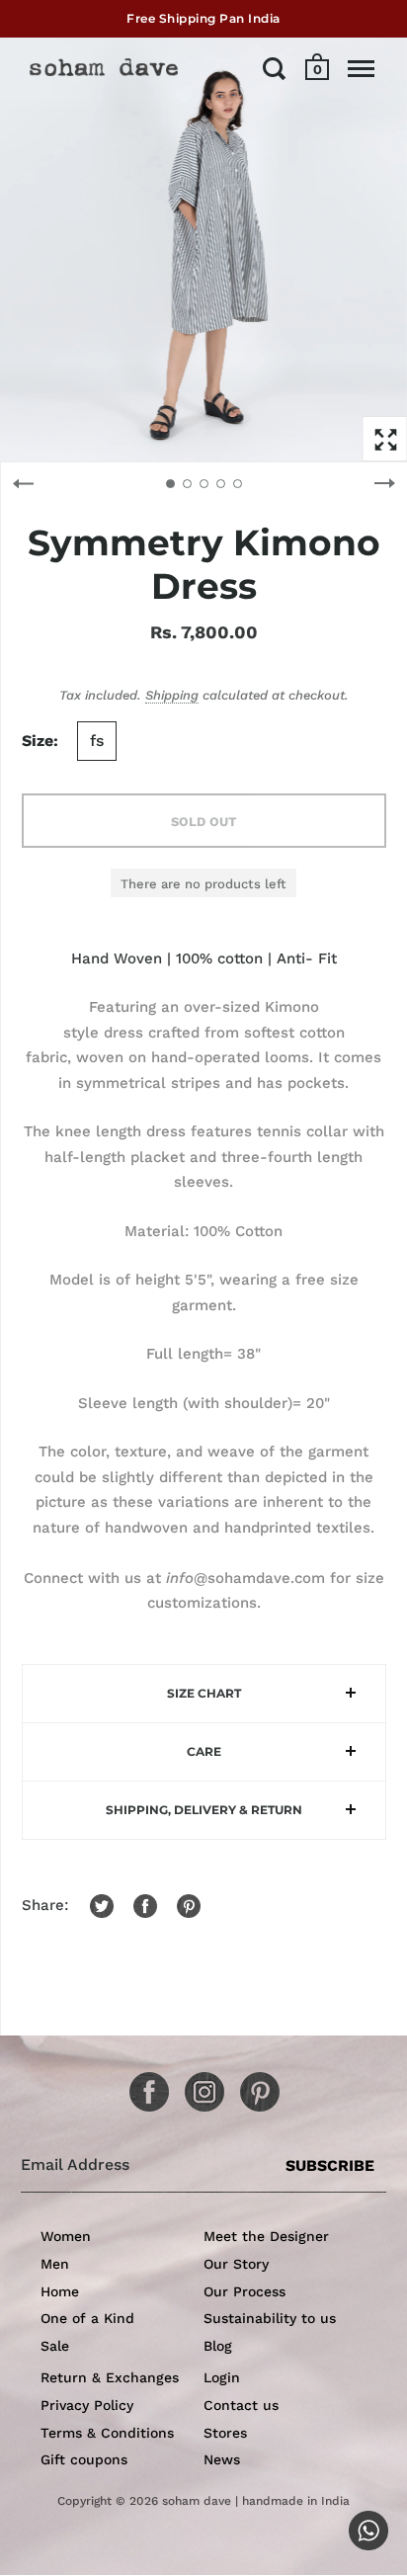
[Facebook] (142, 2085)
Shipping (172, 695)
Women (66, 2236)
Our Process (244, 2291)
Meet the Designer (266, 2236)
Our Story (236, 2264)
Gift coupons (84, 2459)
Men (55, 2264)
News (222, 2459)
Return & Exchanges (110, 2377)
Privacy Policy (87, 2405)
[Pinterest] (253, 2085)
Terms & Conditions (107, 2433)
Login (222, 2377)
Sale (55, 2346)
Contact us (241, 2405)
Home (60, 2291)
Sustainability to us (270, 2318)
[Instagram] (198, 2085)
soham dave (197, 2501)
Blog (218, 2346)
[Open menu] (361, 68)
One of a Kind (87, 2318)
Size (38, 741)
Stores (225, 2433)
